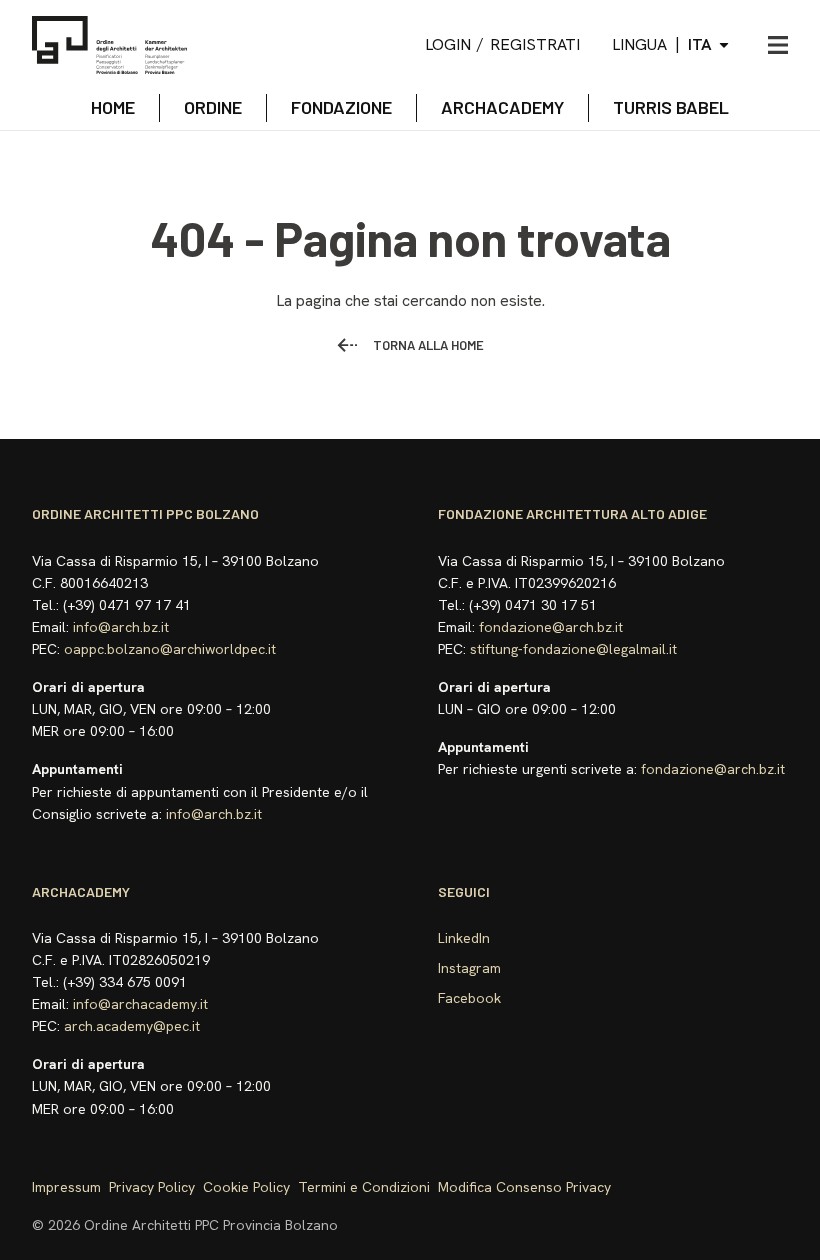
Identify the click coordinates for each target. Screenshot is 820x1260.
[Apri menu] (778, 45)
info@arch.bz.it (121, 627)
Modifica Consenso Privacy (524, 1187)
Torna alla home (428, 345)
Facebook (469, 998)
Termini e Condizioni (364, 1187)
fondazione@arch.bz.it (551, 627)
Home (113, 107)
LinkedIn (464, 938)
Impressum (66, 1187)
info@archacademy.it (140, 1004)
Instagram (469, 968)
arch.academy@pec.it (132, 1026)
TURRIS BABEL (671, 107)
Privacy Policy (152, 1187)
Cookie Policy (246, 1187)
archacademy (502, 107)
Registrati (535, 44)
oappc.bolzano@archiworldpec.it (170, 649)
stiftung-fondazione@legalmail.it (573, 649)
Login (448, 44)
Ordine (213, 107)
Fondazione (341, 107)
